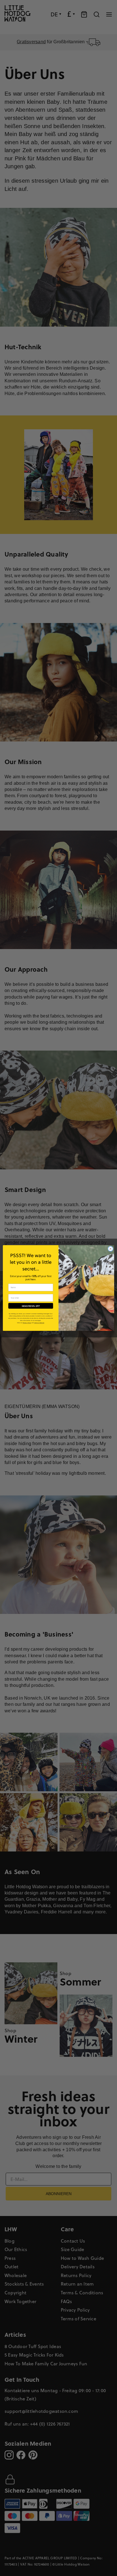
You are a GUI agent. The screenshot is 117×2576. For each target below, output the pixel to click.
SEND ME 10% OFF (31, 1306)
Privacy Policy (27, 1323)
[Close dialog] (110, 1249)
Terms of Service (39, 1323)
